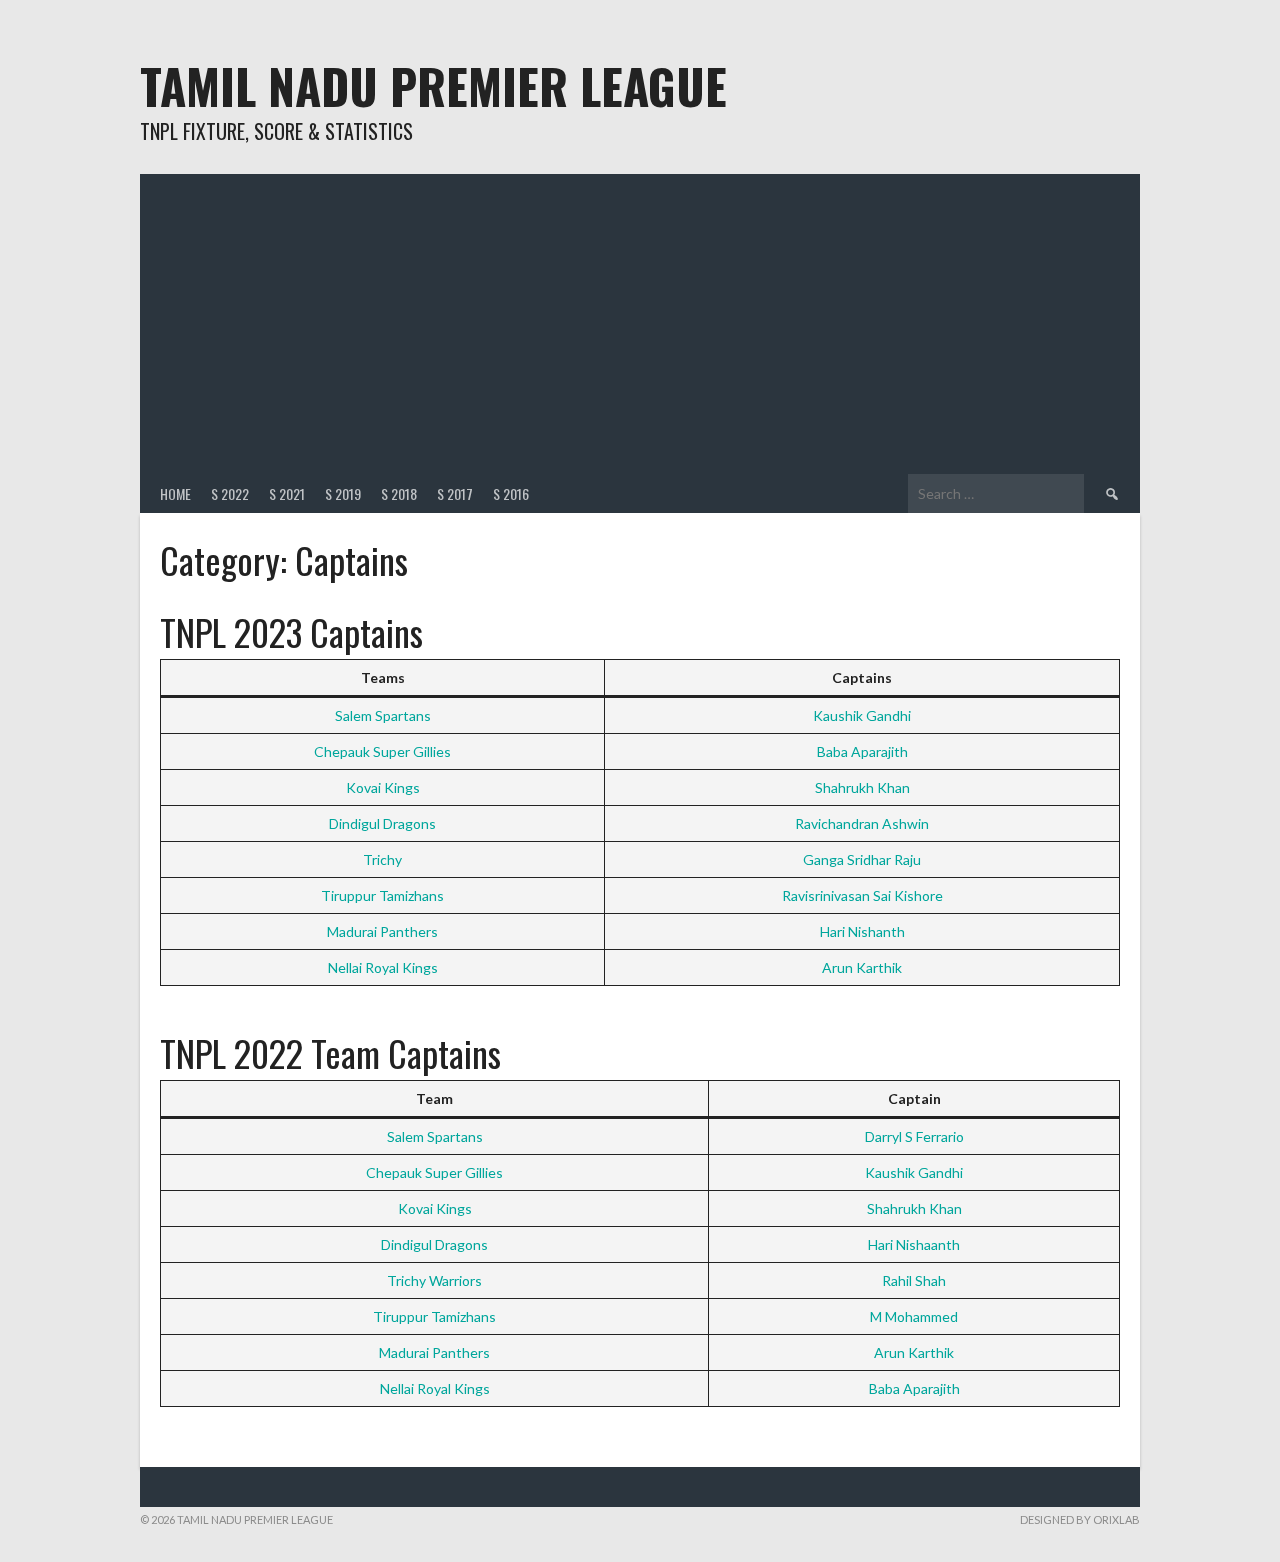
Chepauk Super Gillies (382, 751)
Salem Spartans (383, 715)
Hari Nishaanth (914, 1244)
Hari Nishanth (862, 931)
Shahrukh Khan (862, 787)
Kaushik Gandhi (862, 715)
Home (175, 493)
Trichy (382, 859)
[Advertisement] (640, 324)
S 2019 (343, 493)
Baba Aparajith (862, 751)
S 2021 (287, 493)
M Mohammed (914, 1316)
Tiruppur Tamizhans (382, 895)
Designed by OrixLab (1080, 1519)
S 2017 (455, 493)
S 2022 (230, 493)
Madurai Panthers (382, 931)
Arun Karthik (862, 967)
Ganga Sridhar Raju (862, 859)
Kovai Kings (383, 787)
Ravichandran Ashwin (862, 823)
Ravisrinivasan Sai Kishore (862, 895)
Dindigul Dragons (382, 823)
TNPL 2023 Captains (291, 631)
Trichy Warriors (434, 1280)
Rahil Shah (914, 1280)
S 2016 (511, 493)
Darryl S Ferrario (914, 1136)
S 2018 (399, 493)
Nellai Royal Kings (383, 967)
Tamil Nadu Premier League (433, 85)
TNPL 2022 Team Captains (330, 1052)
